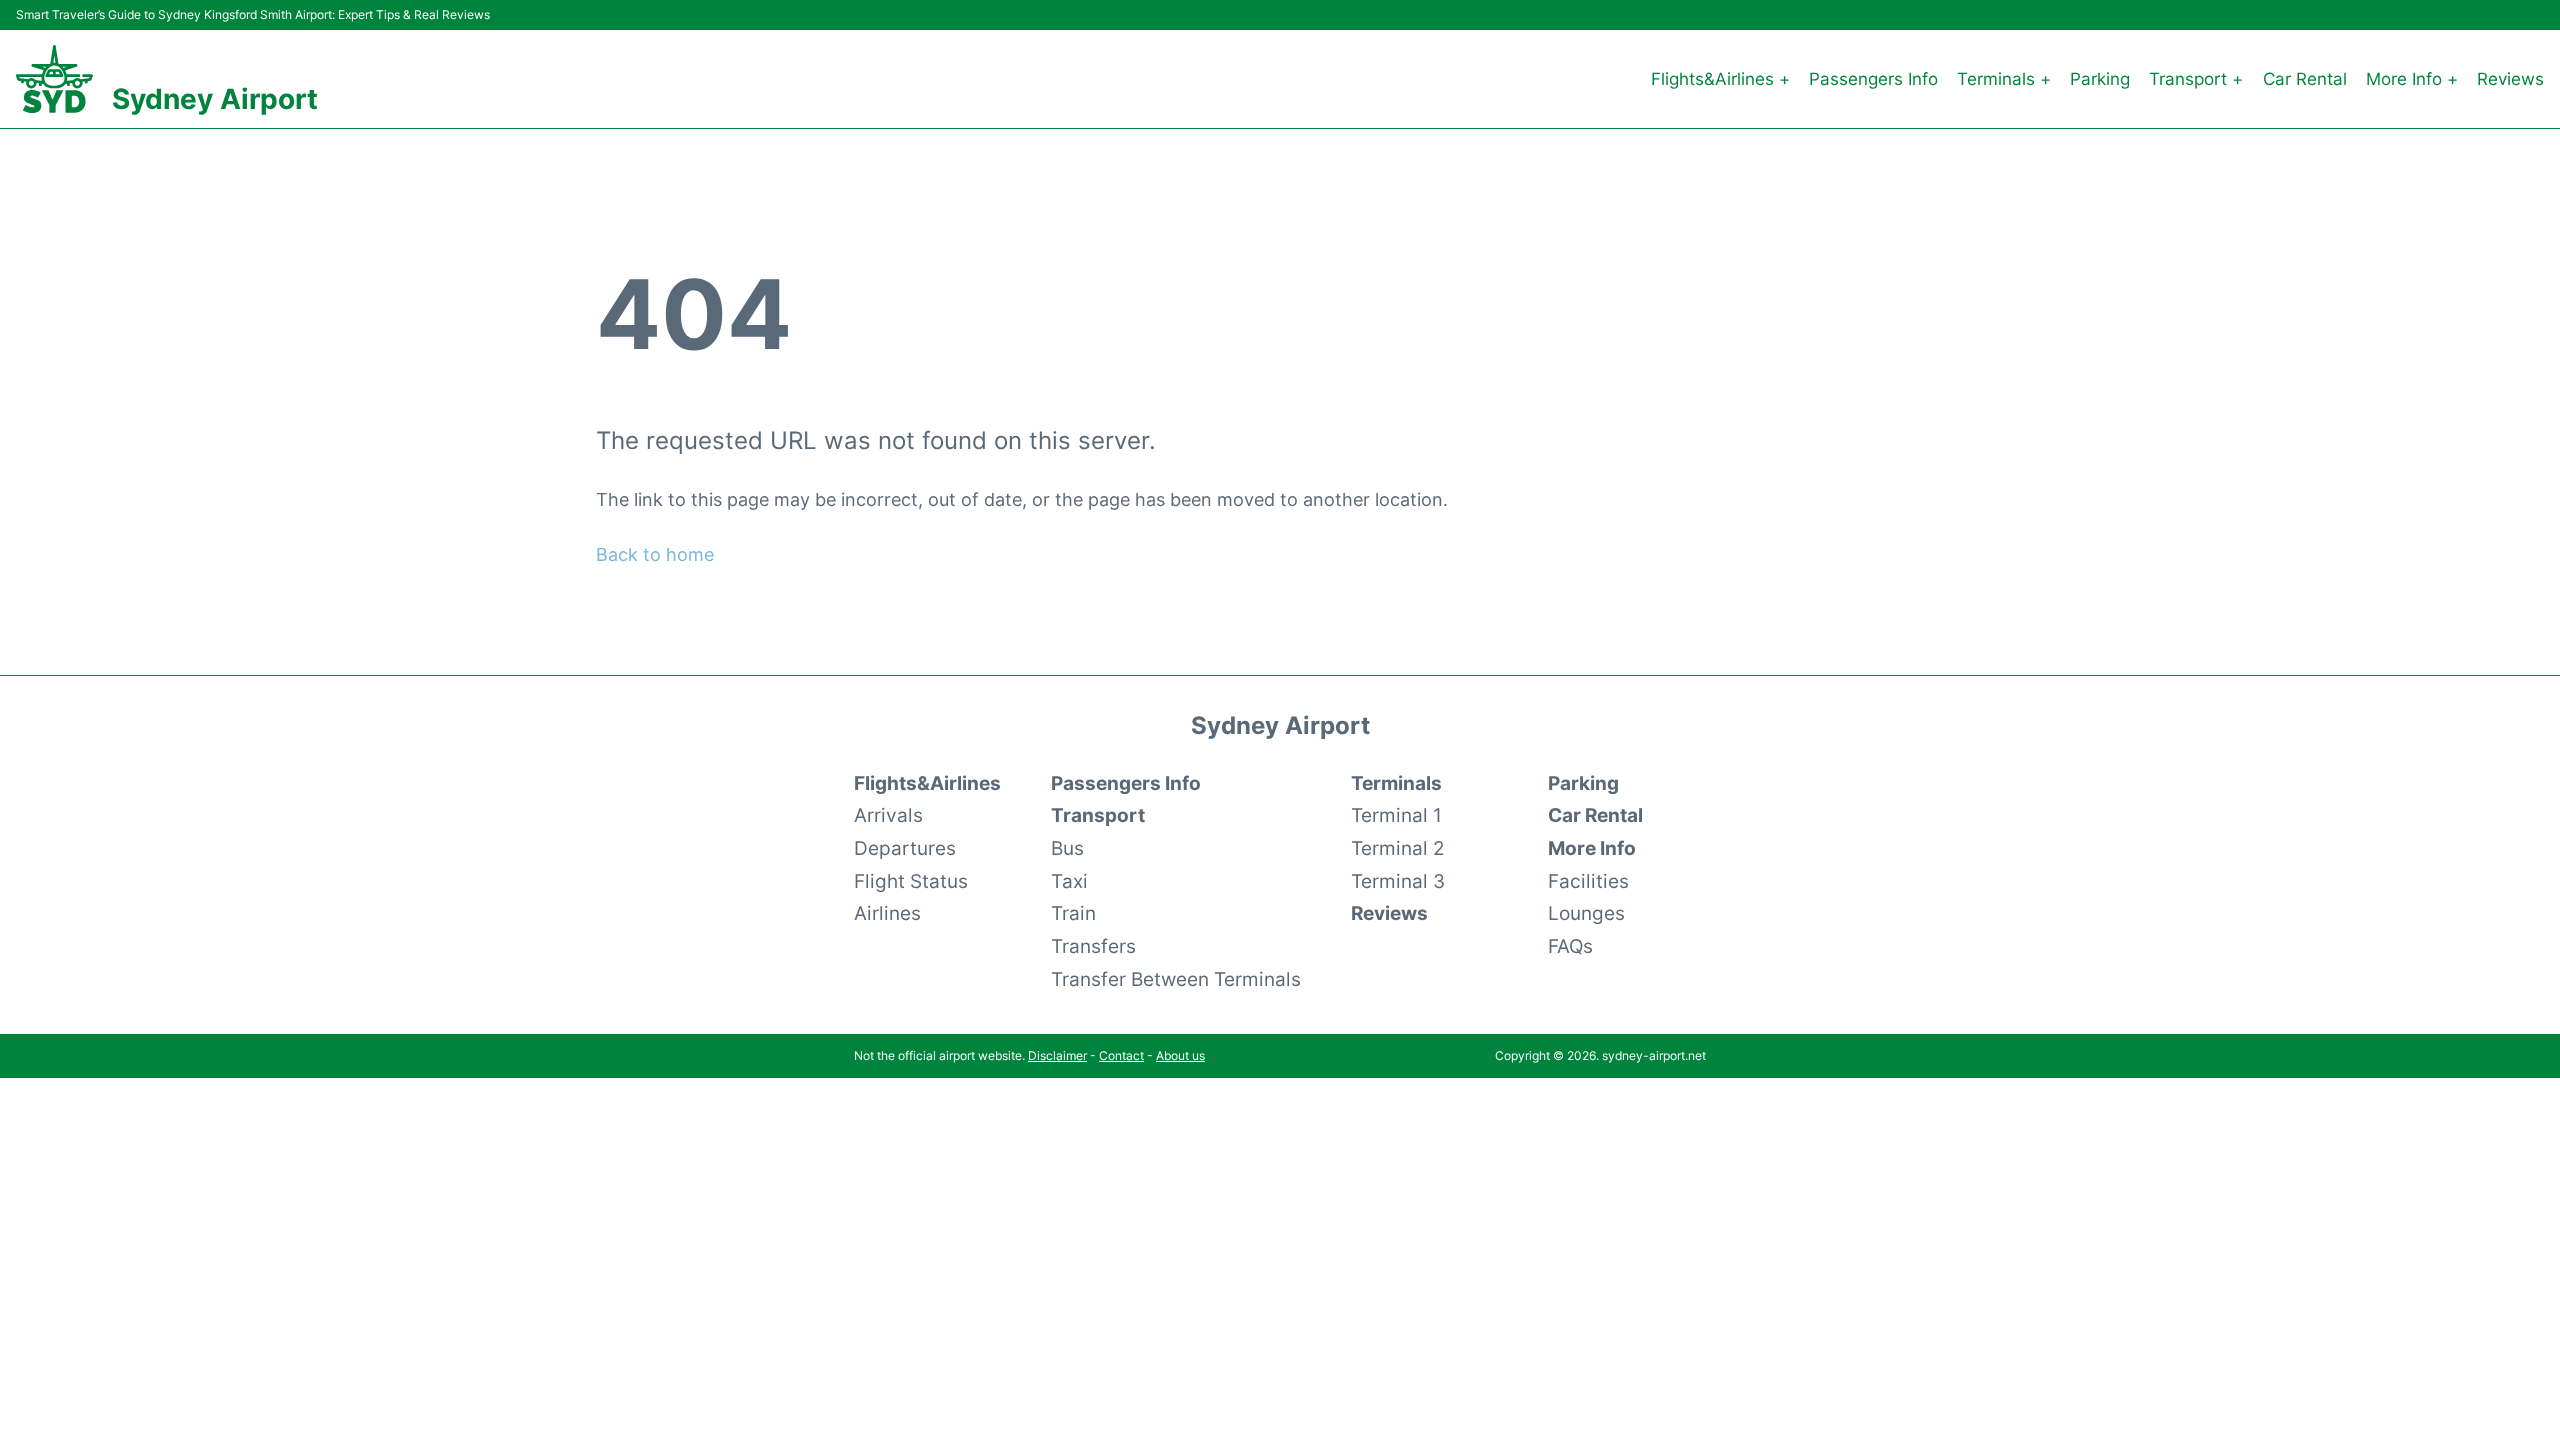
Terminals (1396, 783)
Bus (1067, 848)
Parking (2100, 79)
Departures (905, 848)
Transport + (2196, 79)
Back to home (655, 554)
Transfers (1093, 946)
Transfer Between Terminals (1176, 979)
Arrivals (888, 815)
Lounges (1586, 913)
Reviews (2510, 79)
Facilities (1588, 881)
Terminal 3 (1398, 881)
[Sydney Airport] (54, 79)
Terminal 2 (1398, 848)
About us (1180, 1055)
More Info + (2412, 79)
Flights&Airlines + (1720, 79)
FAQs (1570, 946)
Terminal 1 (1396, 815)
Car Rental (2305, 79)
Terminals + (2004, 79)
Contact (1121, 1055)
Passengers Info (1873, 79)
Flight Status (911, 881)
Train (1073, 913)
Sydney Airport (215, 99)
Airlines (887, 913)
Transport (1098, 815)
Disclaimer (1057, 1055)
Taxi (1069, 881)
